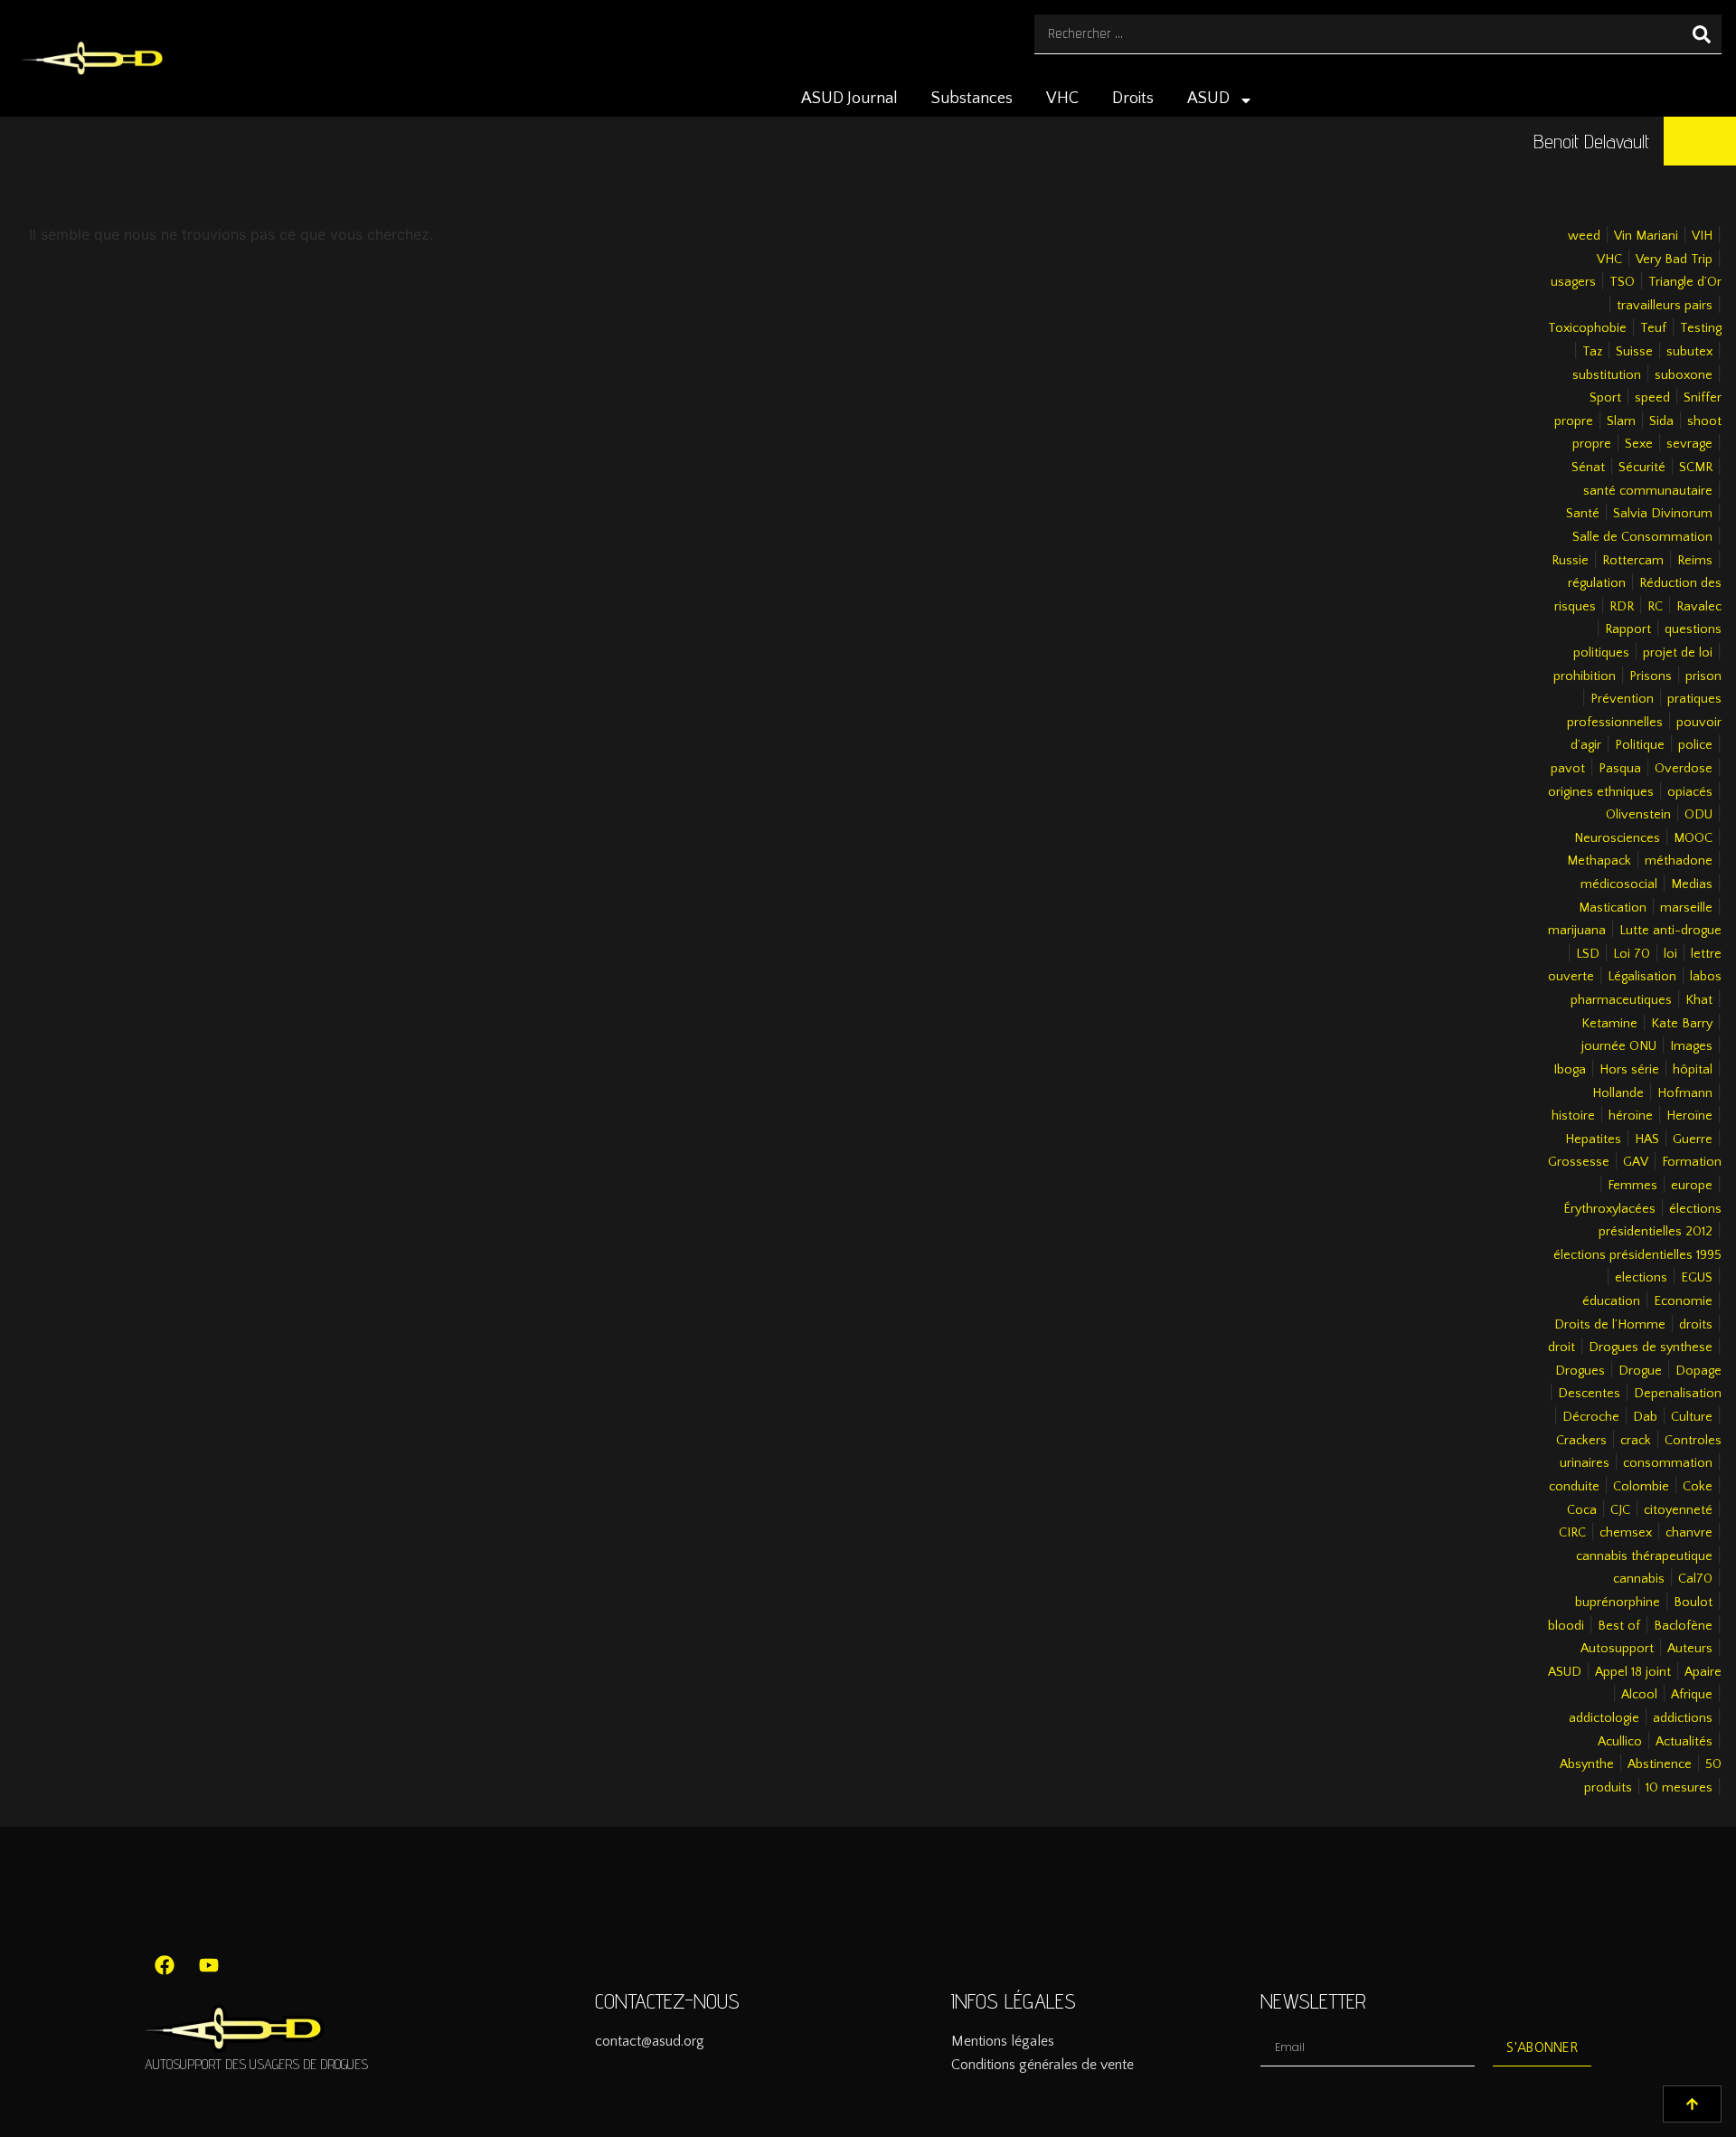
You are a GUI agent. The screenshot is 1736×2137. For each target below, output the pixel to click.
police (1695, 745)
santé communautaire (1648, 491)
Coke (1698, 1487)
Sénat (1588, 468)
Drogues (1580, 1371)
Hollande (1618, 1093)
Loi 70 (1632, 954)
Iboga (1570, 1070)
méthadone (1679, 861)
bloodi (1566, 1626)
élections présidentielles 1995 (1637, 1255)
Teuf (1653, 328)
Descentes (1589, 1394)
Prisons (1651, 676)
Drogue (1640, 1371)
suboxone (1684, 375)
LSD (1588, 954)
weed (1584, 236)
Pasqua (1620, 769)
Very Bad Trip (1674, 260)
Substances (972, 99)
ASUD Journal (849, 99)
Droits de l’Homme (1610, 1325)
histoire (1573, 1116)
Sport (1605, 398)
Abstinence (1660, 1764)
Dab (1645, 1417)
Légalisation (1642, 977)
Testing (1701, 328)
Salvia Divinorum (1663, 514)
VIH (1702, 236)
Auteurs (1690, 1649)
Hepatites (1593, 1139)
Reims (1695, 561)
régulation (1597, 583)
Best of (1619, 1626)
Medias (1692, 884)
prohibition (1585, 676)
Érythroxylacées (1609, 1209)
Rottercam (1633, 561)
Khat (1699, 1000)
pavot (1568, 769)
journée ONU (1619, 1046)
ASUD (1208, 99)
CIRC (1572, 1533)
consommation (1668, 1463)
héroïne (1631, 1116)
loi (1670, 954)
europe (1692, 1186)
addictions (1683, 1718)
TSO (1622, 282)
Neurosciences (1617, 838)
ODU (1698, 815)
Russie (1570, 561)
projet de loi (1678, 653)
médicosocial (1619, 884)
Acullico (1620, 1742)
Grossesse (1579, 1162)
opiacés (1690, 792)
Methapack (1599, 861)
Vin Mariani (1646, 236)
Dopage (1698, 1371)
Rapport (1628, 629)
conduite (1574, 1487)
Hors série (1629, 1070)
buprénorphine (1618, 1603)
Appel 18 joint (1633, 1672)
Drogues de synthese (1651, 1347)
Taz (1592, 352)
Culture (1692, 1417)
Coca (1582, 1510)
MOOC (1693, 838)
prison (1703, 676)
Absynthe (1587, 1764)
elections (1641, 1278)
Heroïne (1689, 1116)
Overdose (1684, 769)
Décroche (1591, 1417)
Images (1691, 1046)
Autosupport (1617, 1649)
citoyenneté (1678, 1510)
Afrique (1692, 1695)
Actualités (1684, 1742)
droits (1696, 1325)
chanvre (1689, 1533)
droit (1561, 1347)
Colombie (1641, 1487)
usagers (1573, 282)
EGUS (1697, 1278)
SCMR (1696, 468)
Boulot (1693, 1603)
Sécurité (1642, 468)
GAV (1636, 1162)
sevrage (1689, 444)
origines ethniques (1601, 792)
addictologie (1604, 1718)
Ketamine (1609, 1024)
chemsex (1626, 1533)
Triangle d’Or (1685, 282)
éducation (1611, 1301)
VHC (1062, 99)
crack (1636, 1441)
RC (1655, 607)
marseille (1686, 908)
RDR (1622, 607)
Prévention (1622, 699)
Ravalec (1699, 607)
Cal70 (1695, 1579)
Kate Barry (1682, 1024)
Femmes (1632, 1186)
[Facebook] (165, 1965)
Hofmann (1685, 1093)
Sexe (1639, 444)
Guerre (1693, 1139)
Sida (1661, 421)
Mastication (1613, 908)
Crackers (1581, 1441)
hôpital (1693, 1070)
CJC (1620, 1510)
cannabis (1639, 1579)
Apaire (1703, 1672)
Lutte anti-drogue (1670, 931)
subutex (1689, 352)
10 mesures (1679, 1788)
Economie (1683, 1301)
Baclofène (1683, 1626)
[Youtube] (209, 1965)
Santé (1583, 514)
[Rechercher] (1702, 34)
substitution (1607, 375)
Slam (1621, 421)
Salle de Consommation (1642, 537)
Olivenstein (1638, 815)
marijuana (1577, 931)
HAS (1647, 1139)
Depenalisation (1678, 1394)
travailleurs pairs (1665, 306)
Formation (1692, 1162)
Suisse (1634, 352)
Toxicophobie (1587, 328)
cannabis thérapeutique (1644, 1556)
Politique (1640, 745)
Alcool (1639, 1695)
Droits (1133, 99)
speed (1652, 398)
